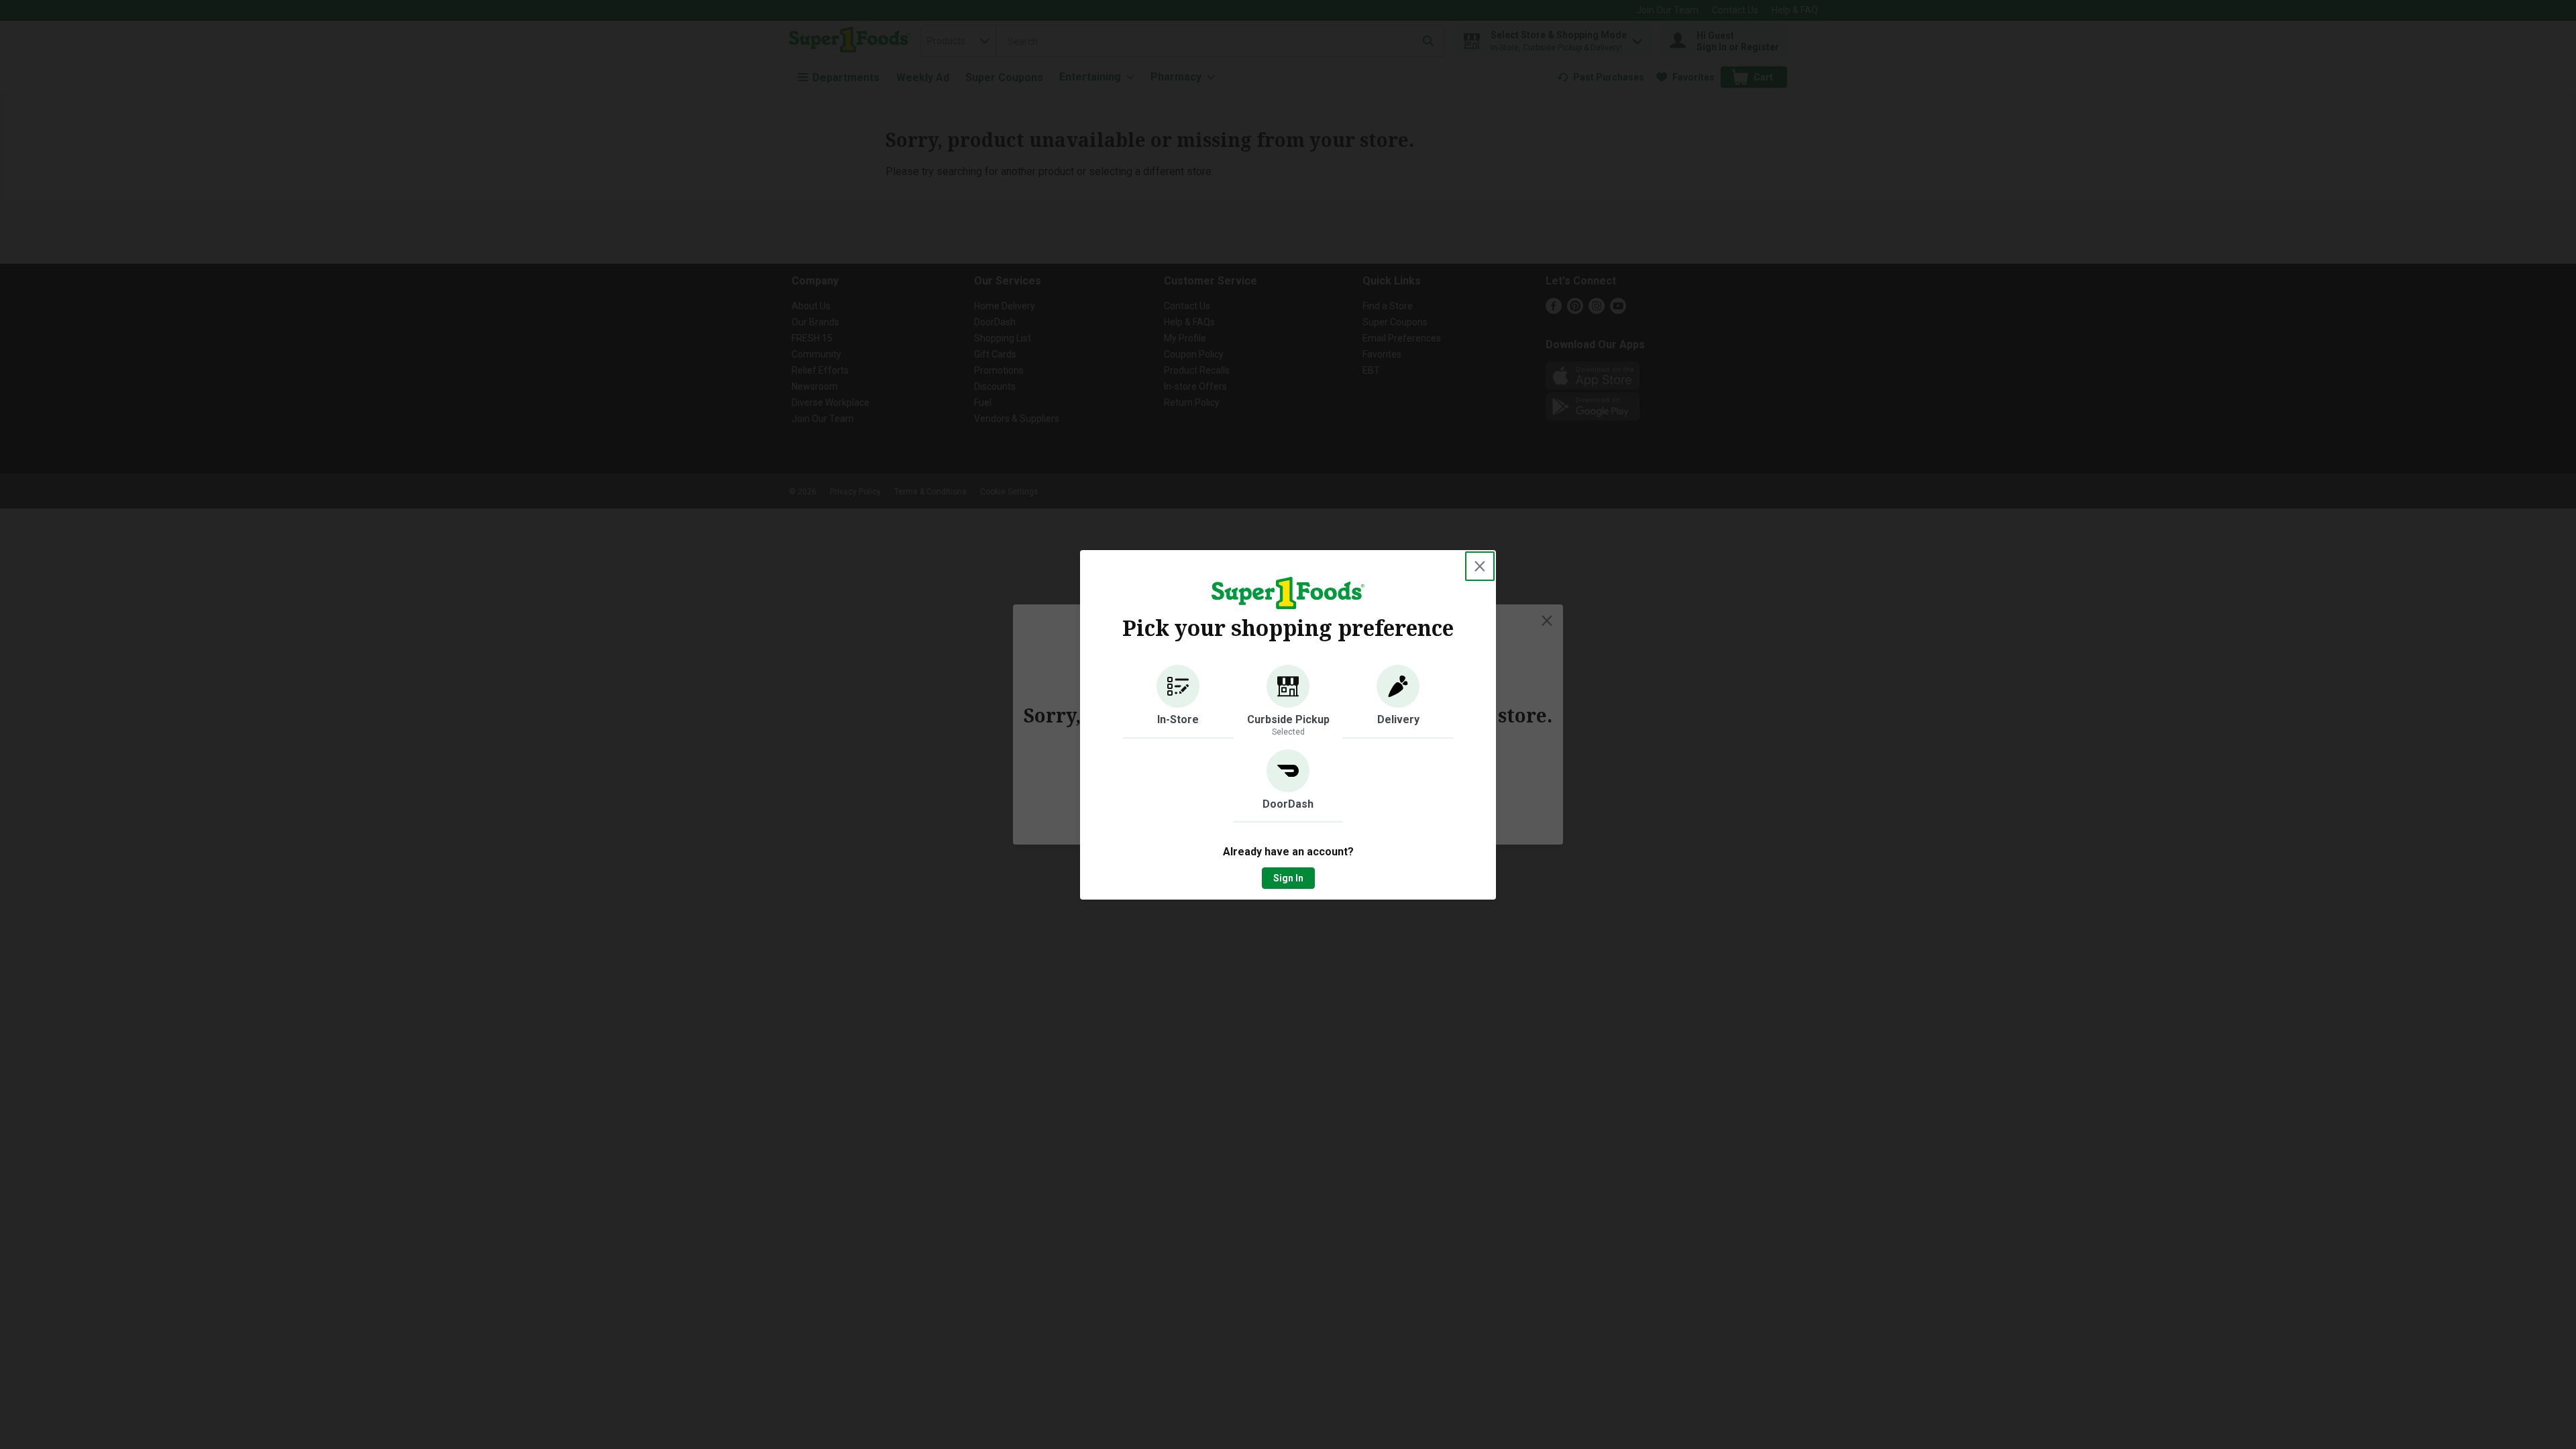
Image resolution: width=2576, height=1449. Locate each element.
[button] (1178, 702)
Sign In (1288, 878)
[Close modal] (1480, 566)
